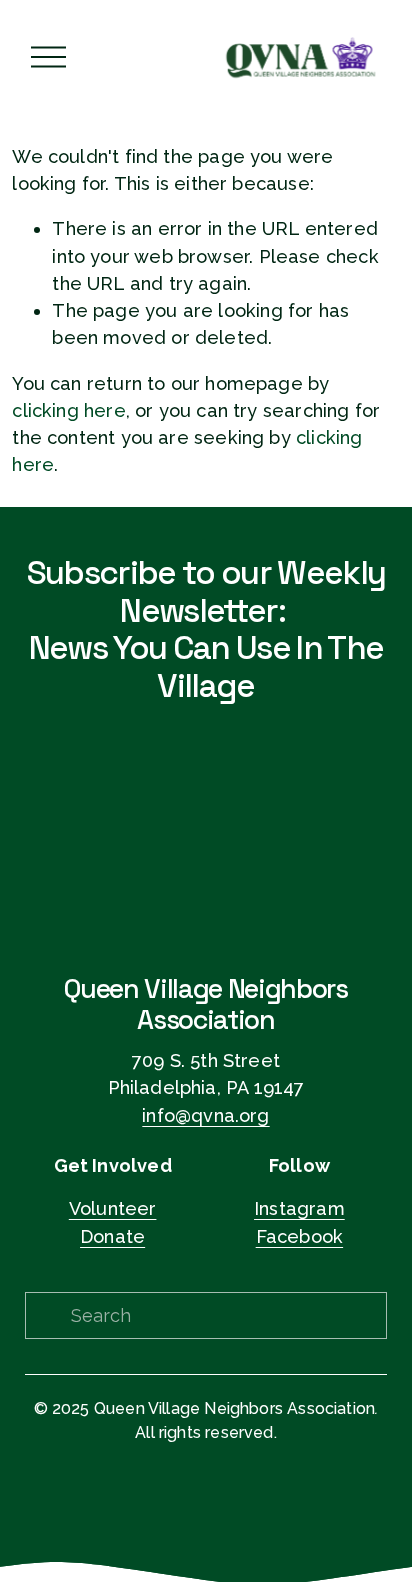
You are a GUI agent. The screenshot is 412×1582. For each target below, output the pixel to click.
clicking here (68, 410)
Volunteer (113, 1208)
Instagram (299, 1208)
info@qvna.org (205, 1115)
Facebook (299, 1236)
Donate (112, 1236)
